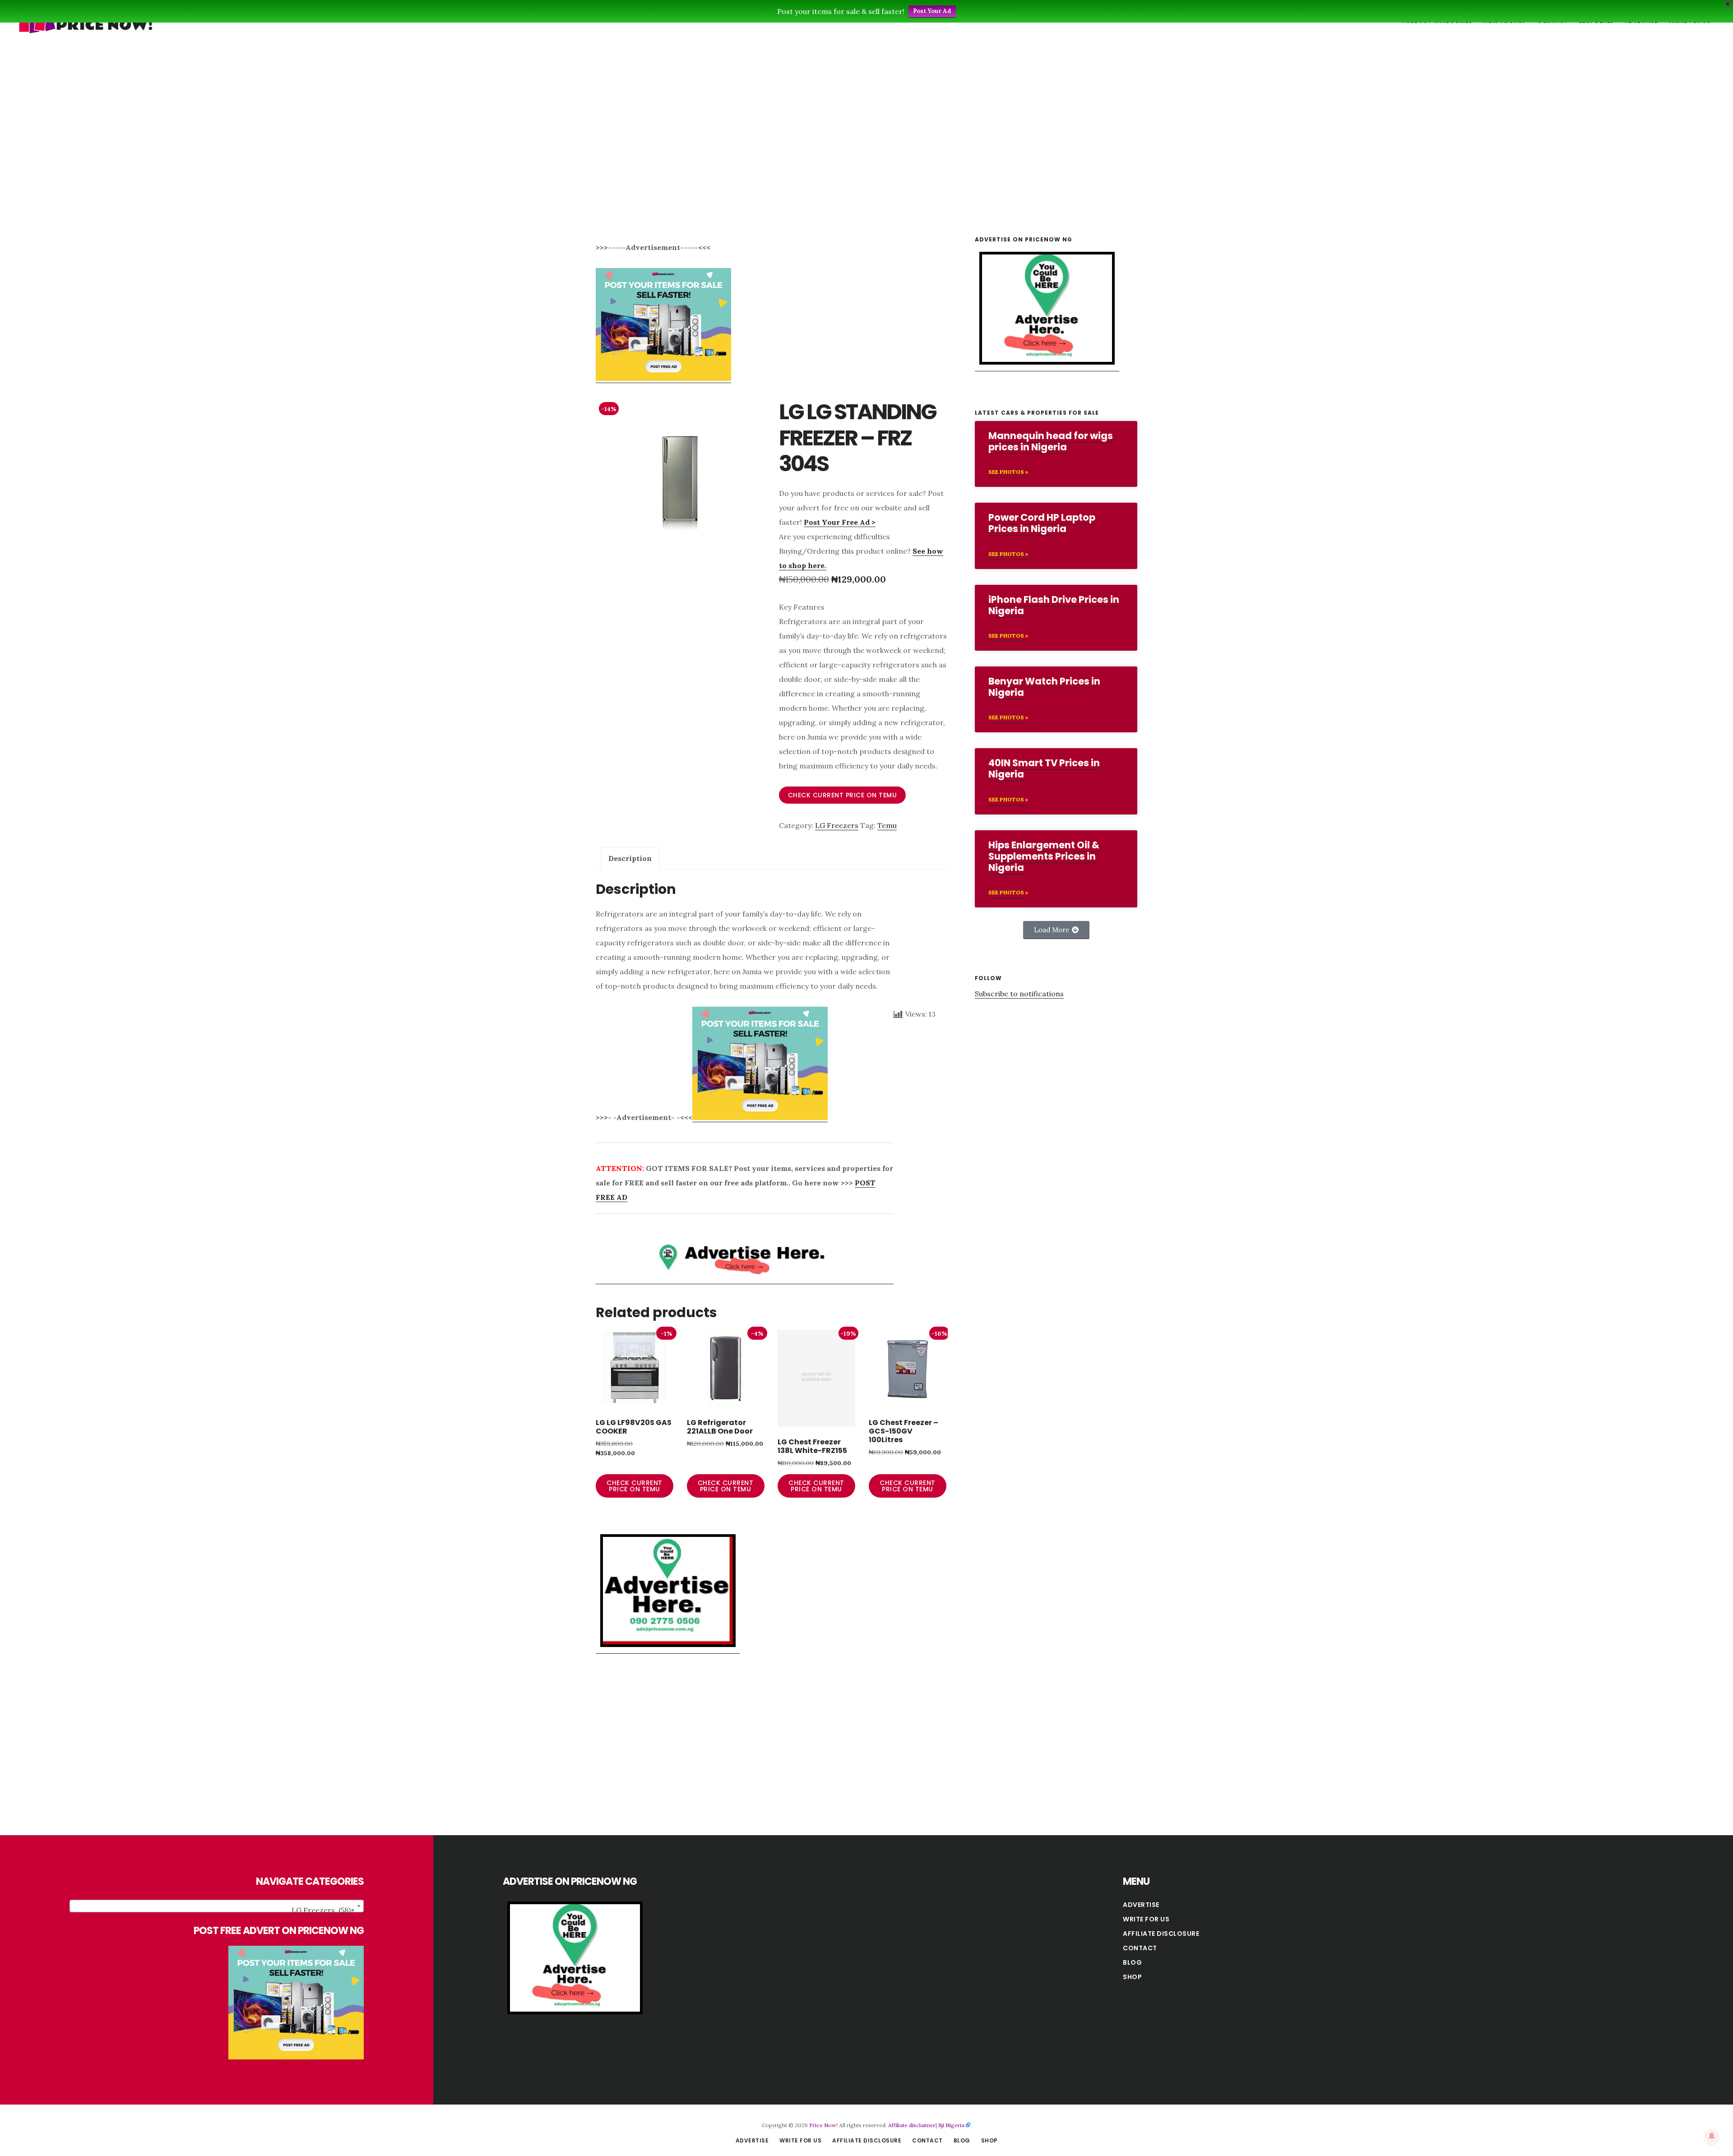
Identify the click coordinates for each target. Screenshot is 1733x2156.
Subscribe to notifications (1019, 994)
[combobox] (217, 1906)
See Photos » (1008, 472)
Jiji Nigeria (951, 2125)
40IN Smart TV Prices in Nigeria (1044, 768)
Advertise (1141, 1905)
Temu (887, 825)
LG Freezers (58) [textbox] (323, 1910)
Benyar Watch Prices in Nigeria (1044, 687)
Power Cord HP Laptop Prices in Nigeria (1042, 523)
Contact (1140, 1948)
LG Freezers (837, 825)
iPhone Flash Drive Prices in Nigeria (1054, 605)
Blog (1132, 1962)
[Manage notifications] (1712, 2136)
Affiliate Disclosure (1161, 1934)
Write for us (1146, 1919)
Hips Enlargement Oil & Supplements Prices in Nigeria (1044, 856)
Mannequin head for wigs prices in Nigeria (1051, 441)
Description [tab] (630, 858)
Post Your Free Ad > (840, 522)
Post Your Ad (932, 11)
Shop (1132, 1977)
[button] (1056, 930)
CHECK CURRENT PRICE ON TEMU (843, 795)
